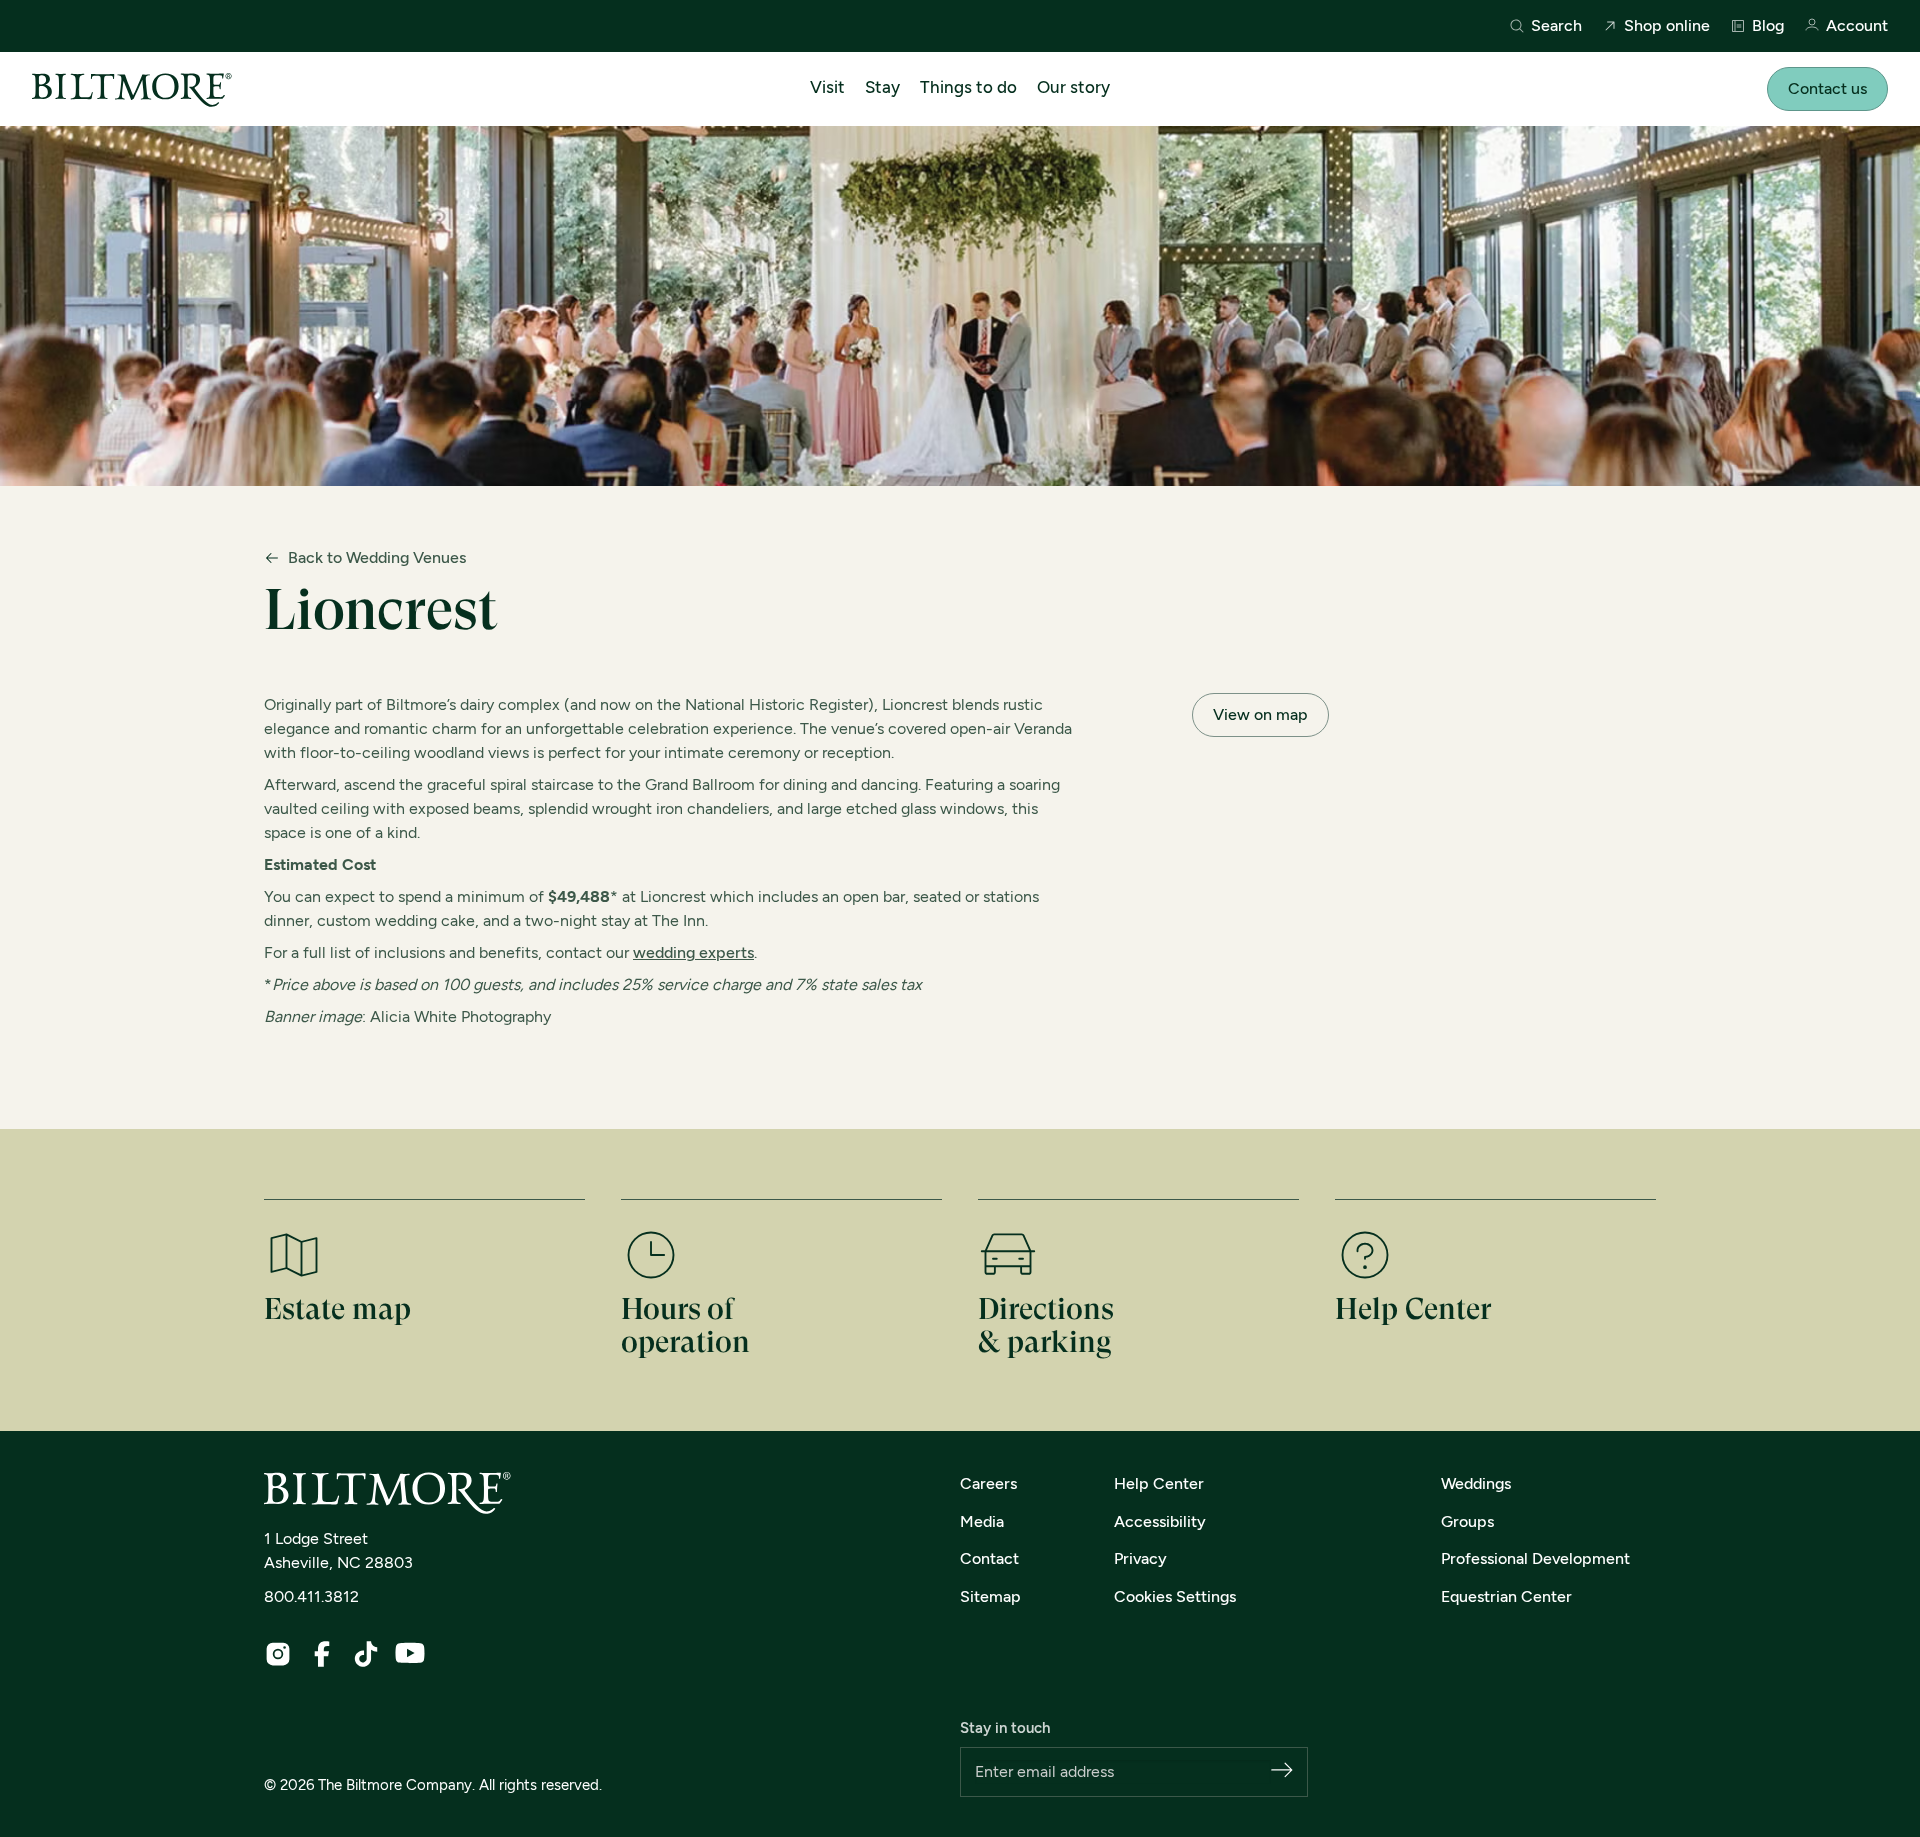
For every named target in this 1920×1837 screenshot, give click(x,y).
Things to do (968, 87)
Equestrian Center (1506, 1596)
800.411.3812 (311, 1596)
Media (982, 1521)
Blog (1768, 26)
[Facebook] (322, 1654)
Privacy (1140, 1558)
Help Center (1159, 1483)
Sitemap (990, 1596)
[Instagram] (278, 1654)
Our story (1073, 87)
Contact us (1827, 88)
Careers (988, 1483)
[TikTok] (366, 1654)
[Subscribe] (1282, 1771)
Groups (1467, 1521)
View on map (1260, 714)
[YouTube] (410, 1653)
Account (1857, 26)
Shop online (1667, 26)
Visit (827, 87)
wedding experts (693, 952)
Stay (882, 87)
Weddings (1476, 1483)
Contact (989, 1558)
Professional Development (1535, 1558)
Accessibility (1160, 1521)
